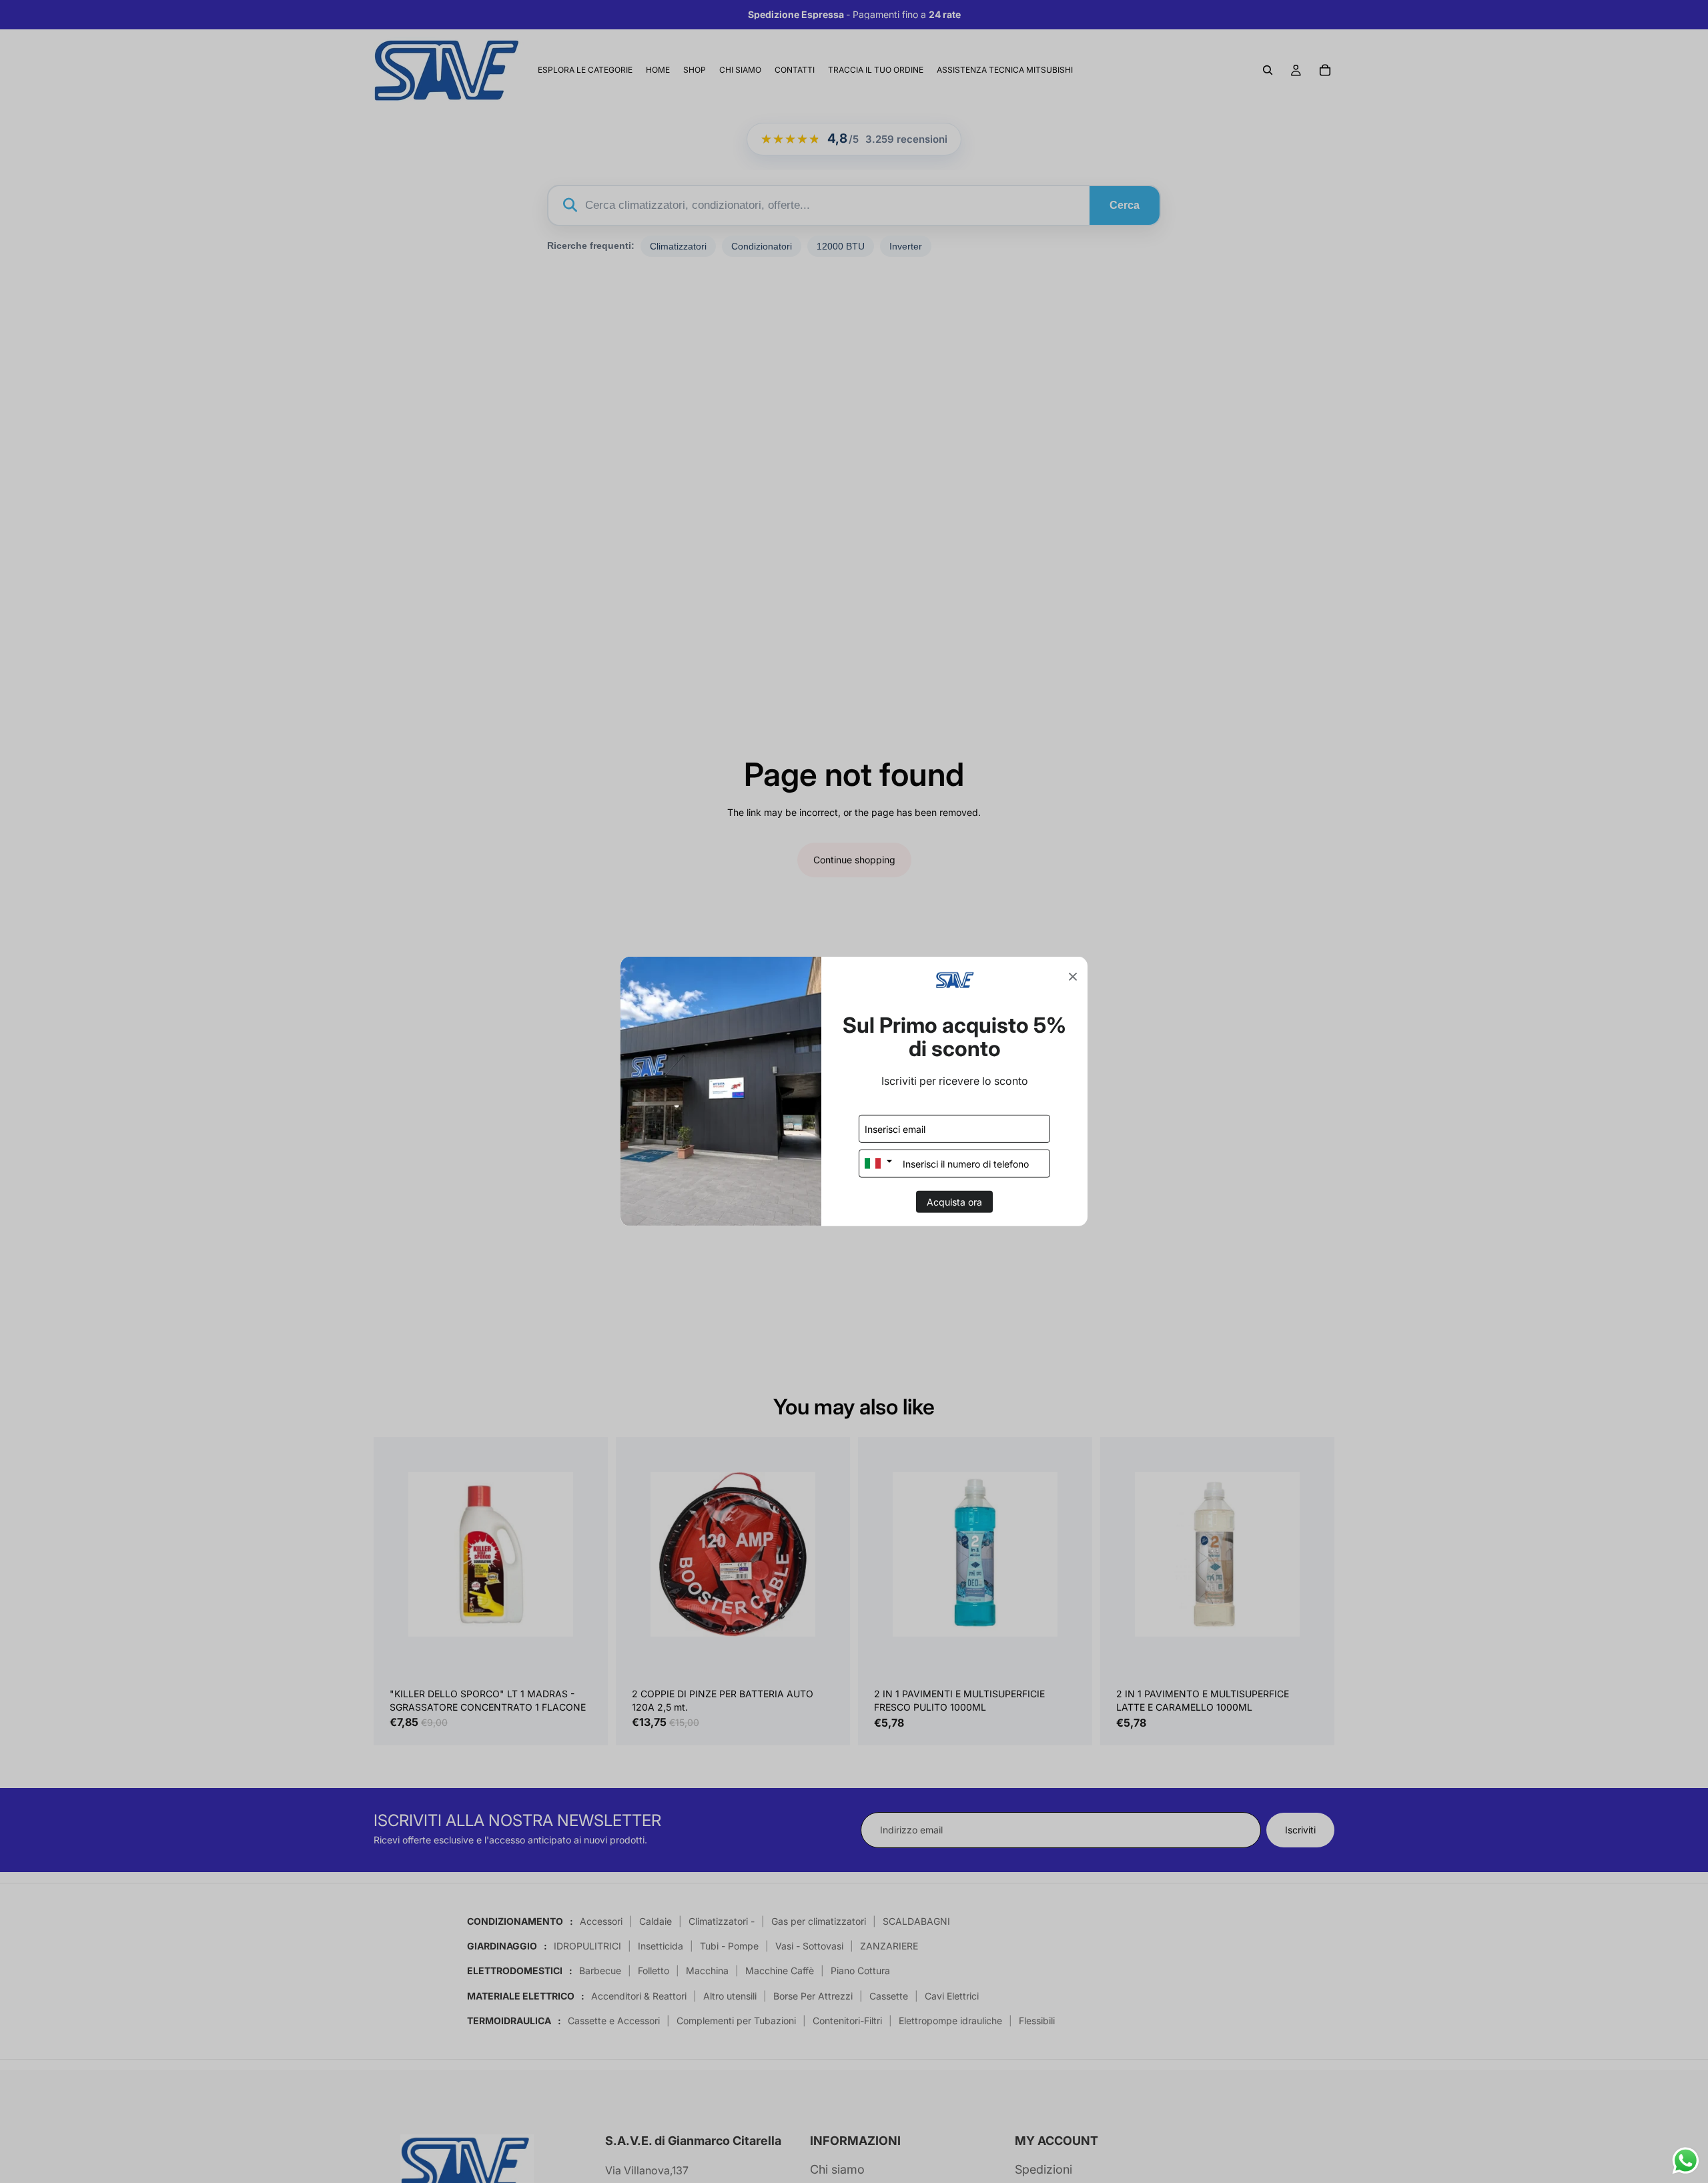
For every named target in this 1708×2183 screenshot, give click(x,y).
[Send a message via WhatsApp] (1686, 2161)
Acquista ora (954, 1202)
